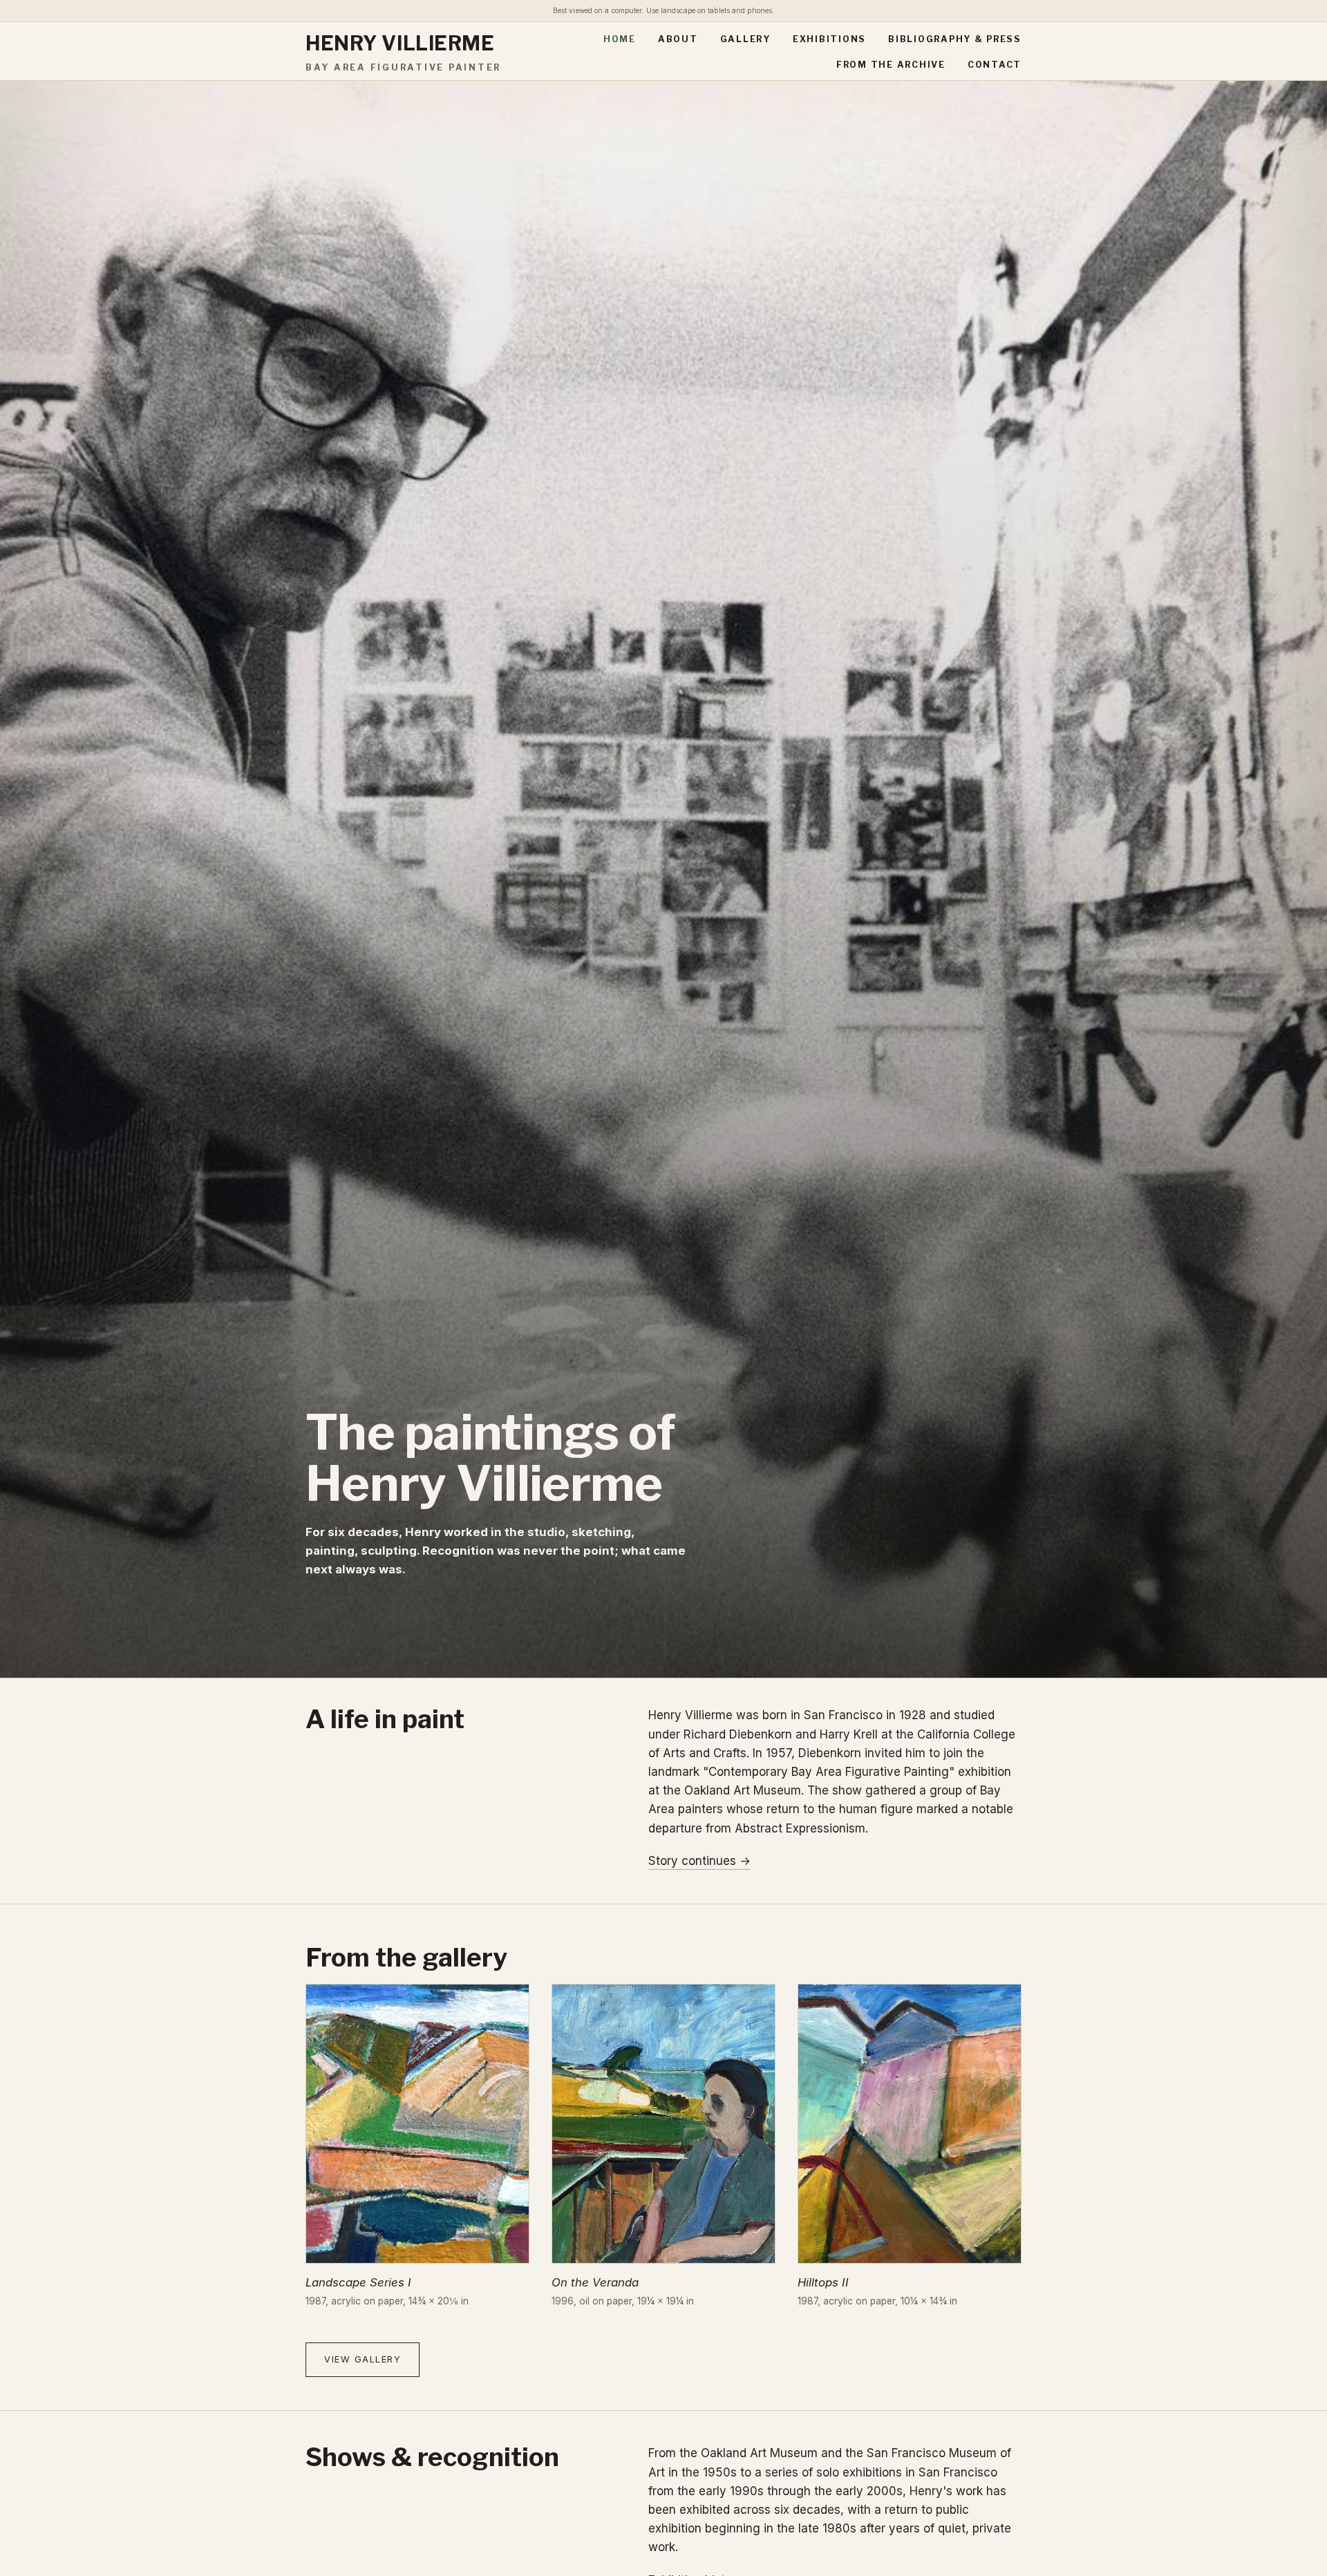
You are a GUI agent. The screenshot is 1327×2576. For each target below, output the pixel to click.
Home (620, 39)
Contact (995, 65)
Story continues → (699, 1861)
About (678, 39)
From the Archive (891, 65)
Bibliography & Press (955, 39)
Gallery (745, 39)
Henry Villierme (403, 52)
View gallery (363, 2359)
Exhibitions (829, 39)
